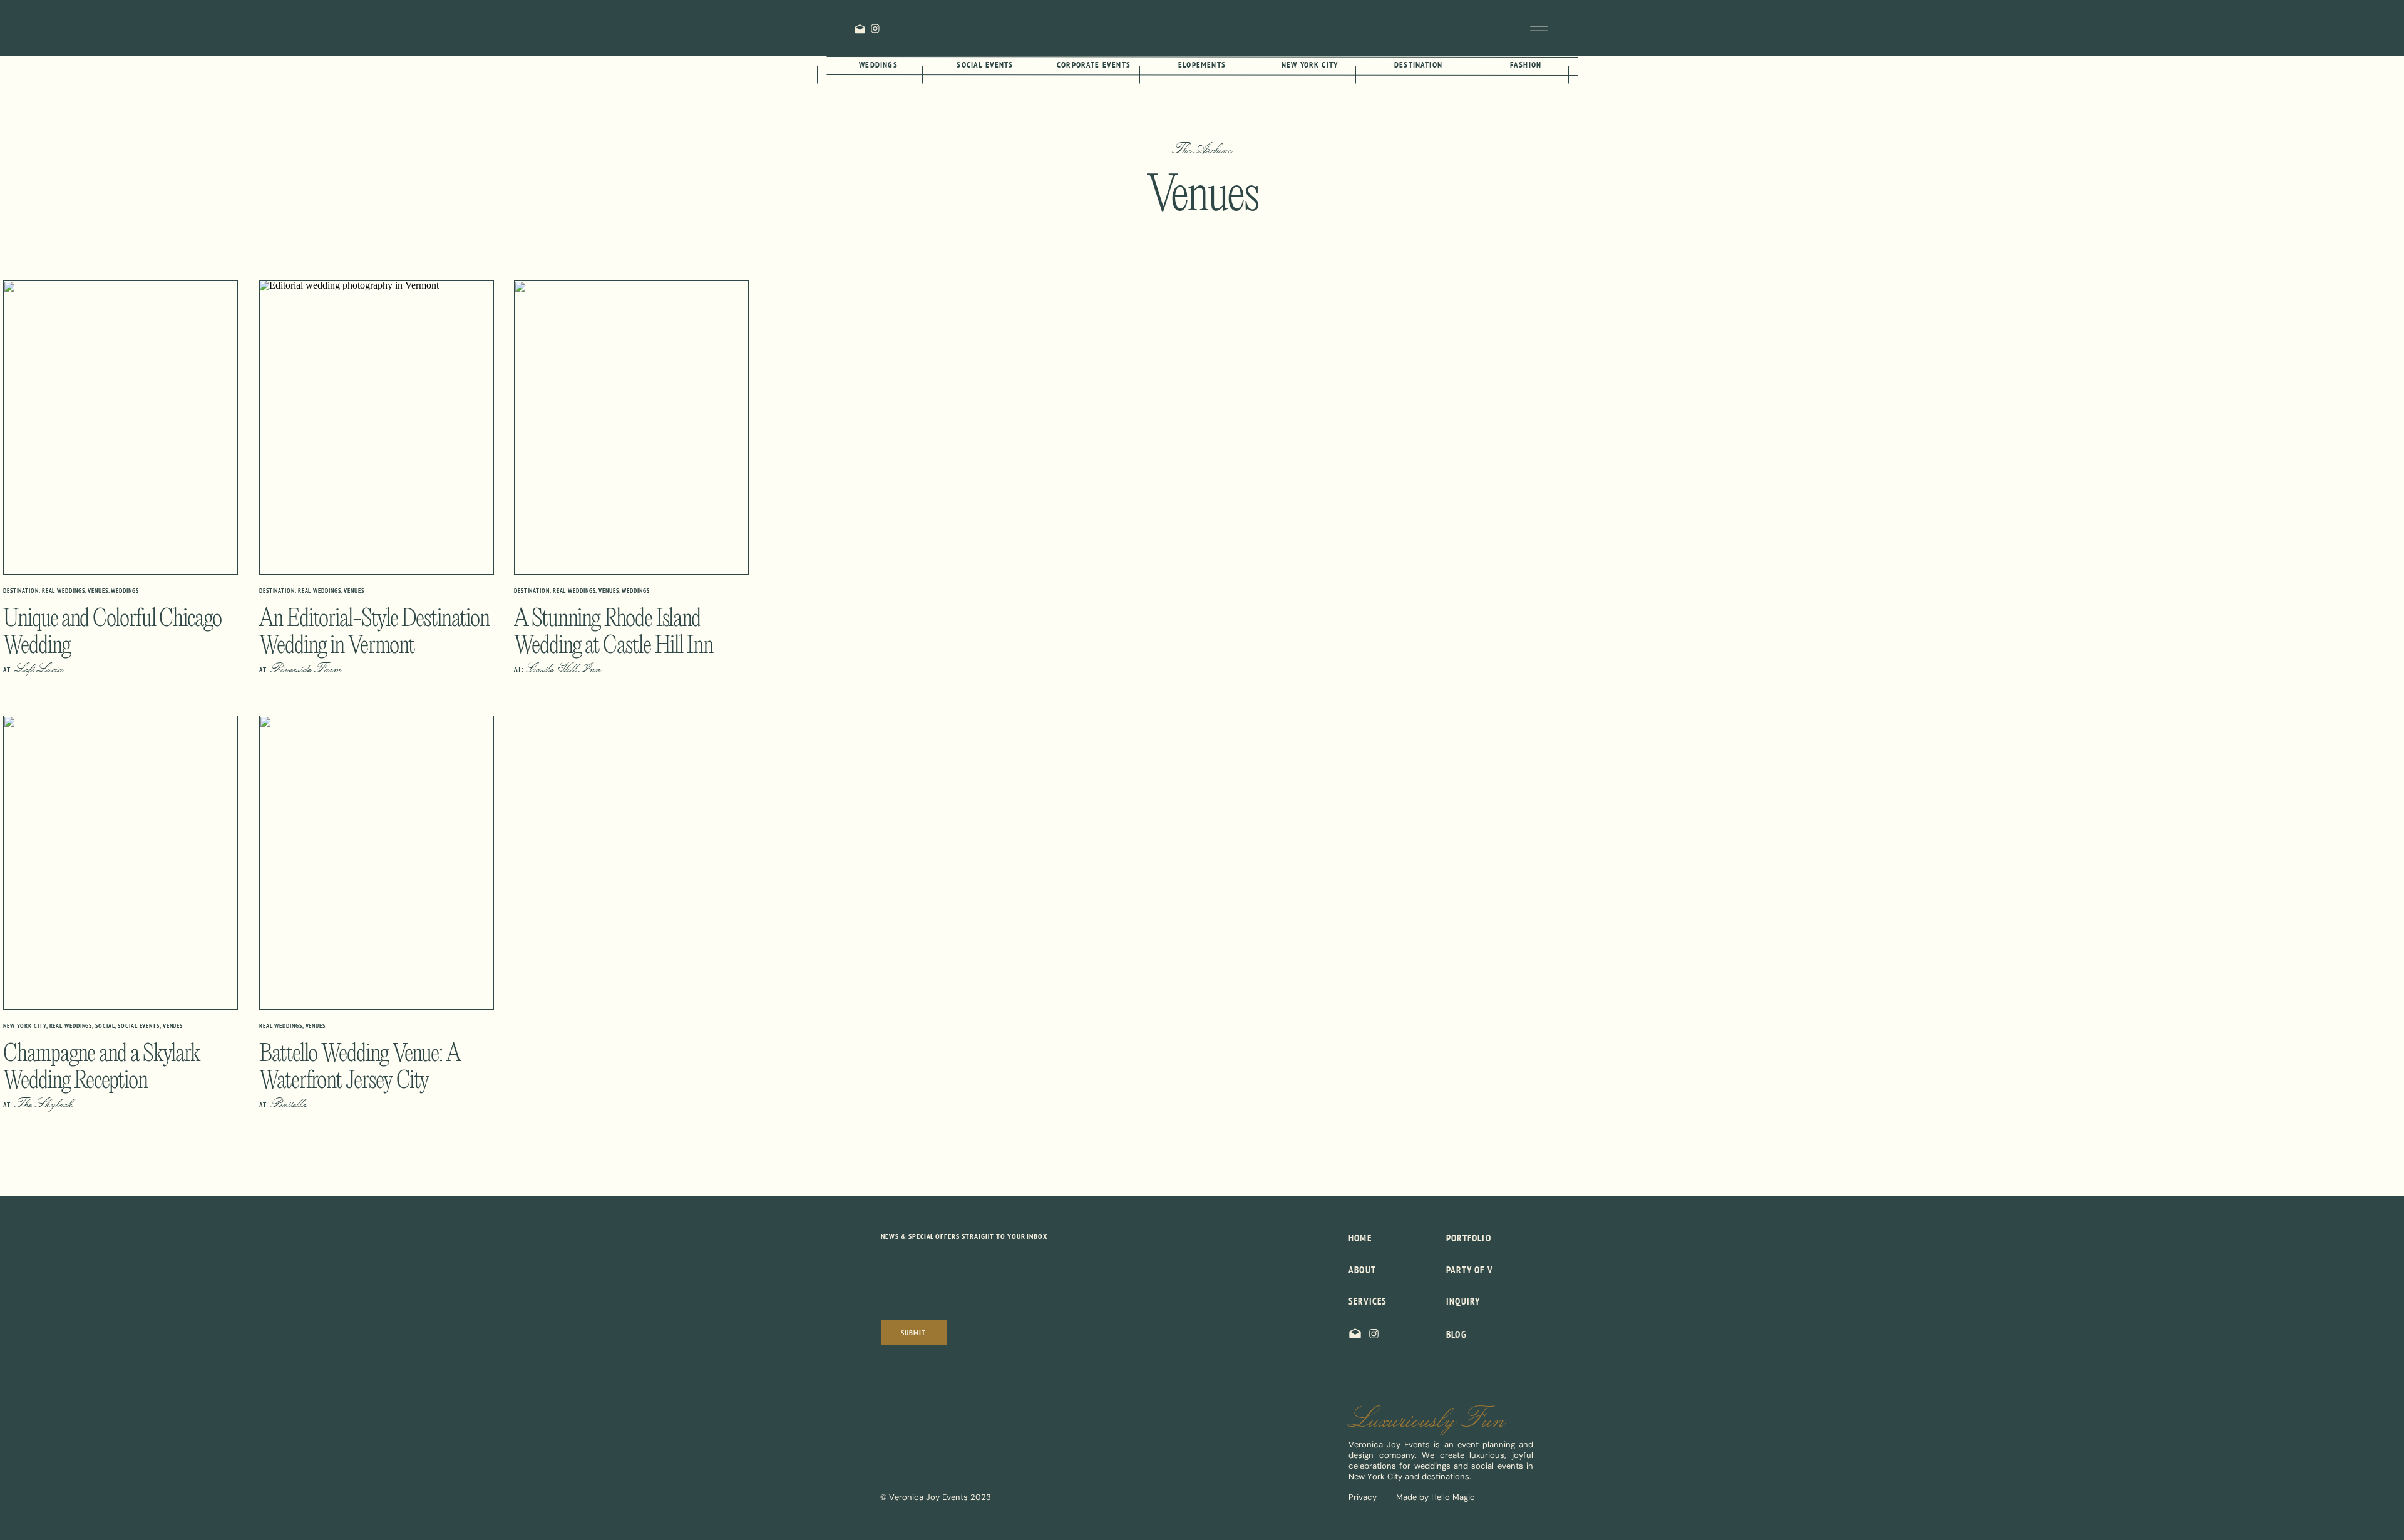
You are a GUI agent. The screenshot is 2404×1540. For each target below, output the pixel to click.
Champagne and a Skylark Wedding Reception (101, 1068)
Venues (98, 591)
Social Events (139, 1026)
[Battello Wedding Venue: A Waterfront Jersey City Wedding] (377, 863)
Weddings (125, 591)
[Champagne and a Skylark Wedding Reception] (121, 863)
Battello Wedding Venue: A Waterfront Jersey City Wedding (360, 1081)
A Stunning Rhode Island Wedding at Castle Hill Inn (614, 633)
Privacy (1363, 1497)
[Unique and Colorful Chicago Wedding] (121, 428)
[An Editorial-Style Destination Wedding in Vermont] (377, 428)
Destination (21, 591)
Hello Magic (1453, 1497)
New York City (25, 1026)
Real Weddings (64, 591)
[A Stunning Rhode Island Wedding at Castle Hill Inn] (631, 428)
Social (105, 1026)
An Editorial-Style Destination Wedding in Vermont (374, 633)
